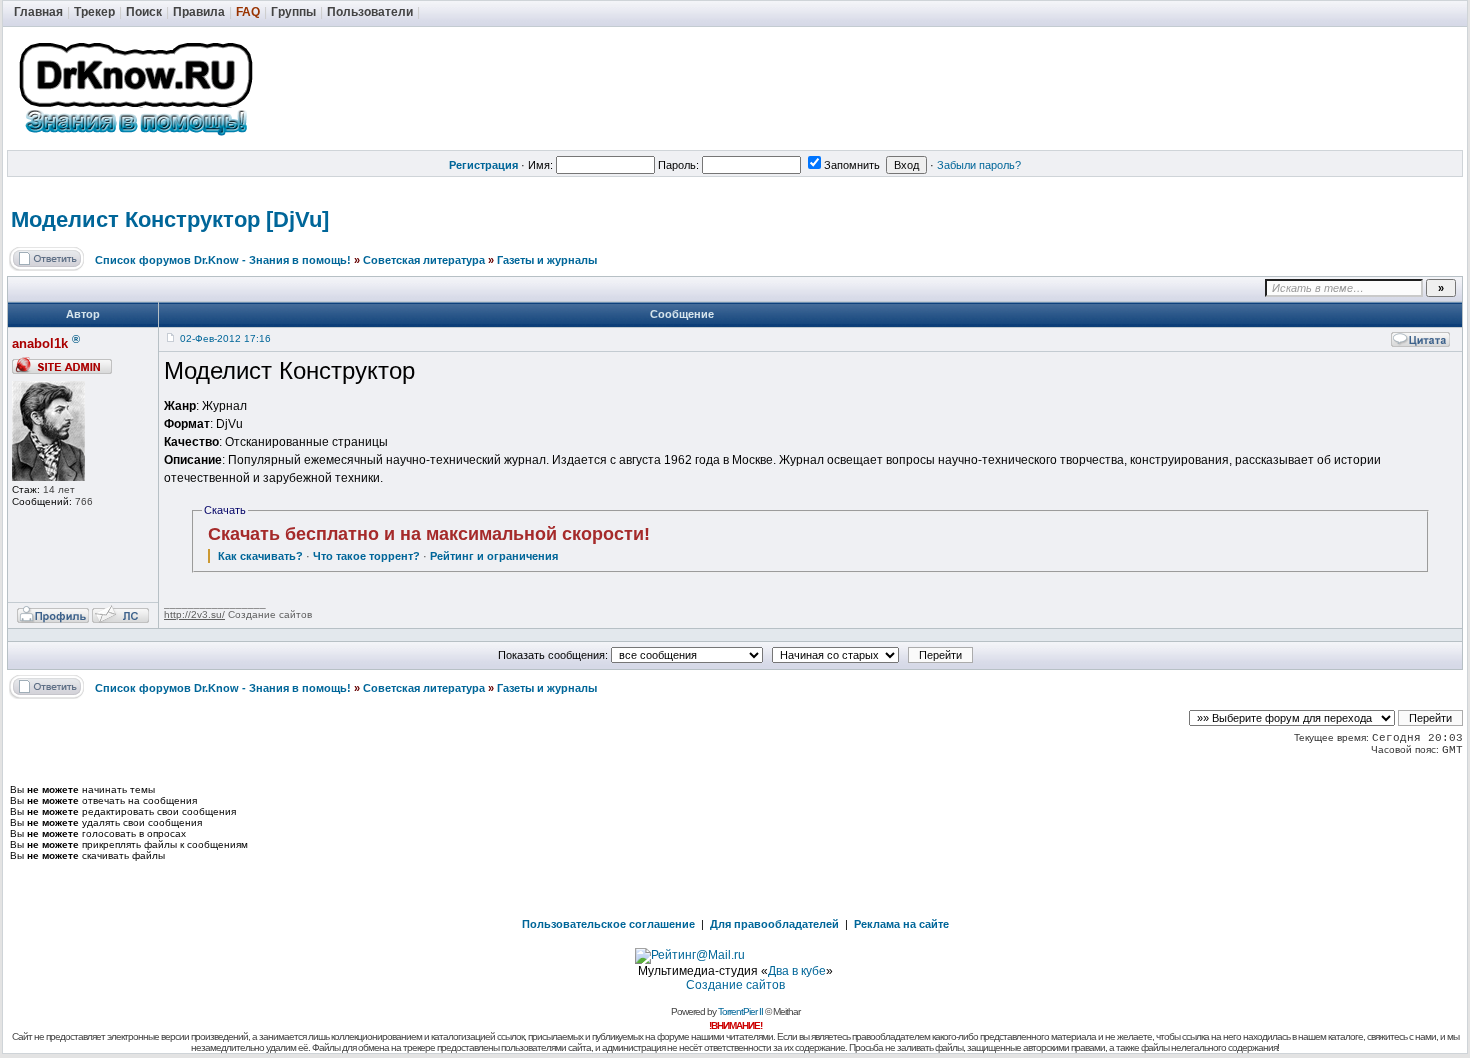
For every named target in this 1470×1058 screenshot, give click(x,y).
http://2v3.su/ (194, 614)
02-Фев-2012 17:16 (225, 338)
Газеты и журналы (547, 260)
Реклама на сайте (901, 924)
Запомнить (852, 165)
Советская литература (424, 260)
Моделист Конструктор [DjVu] (170, 219)
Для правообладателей (774, 924)
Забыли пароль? (979, 165)
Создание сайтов (735, 985)
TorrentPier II (740, 1011)
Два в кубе (797, 971)
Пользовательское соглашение (608, 924)
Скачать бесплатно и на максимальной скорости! (429, 534)
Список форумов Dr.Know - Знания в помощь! (223, 260)
